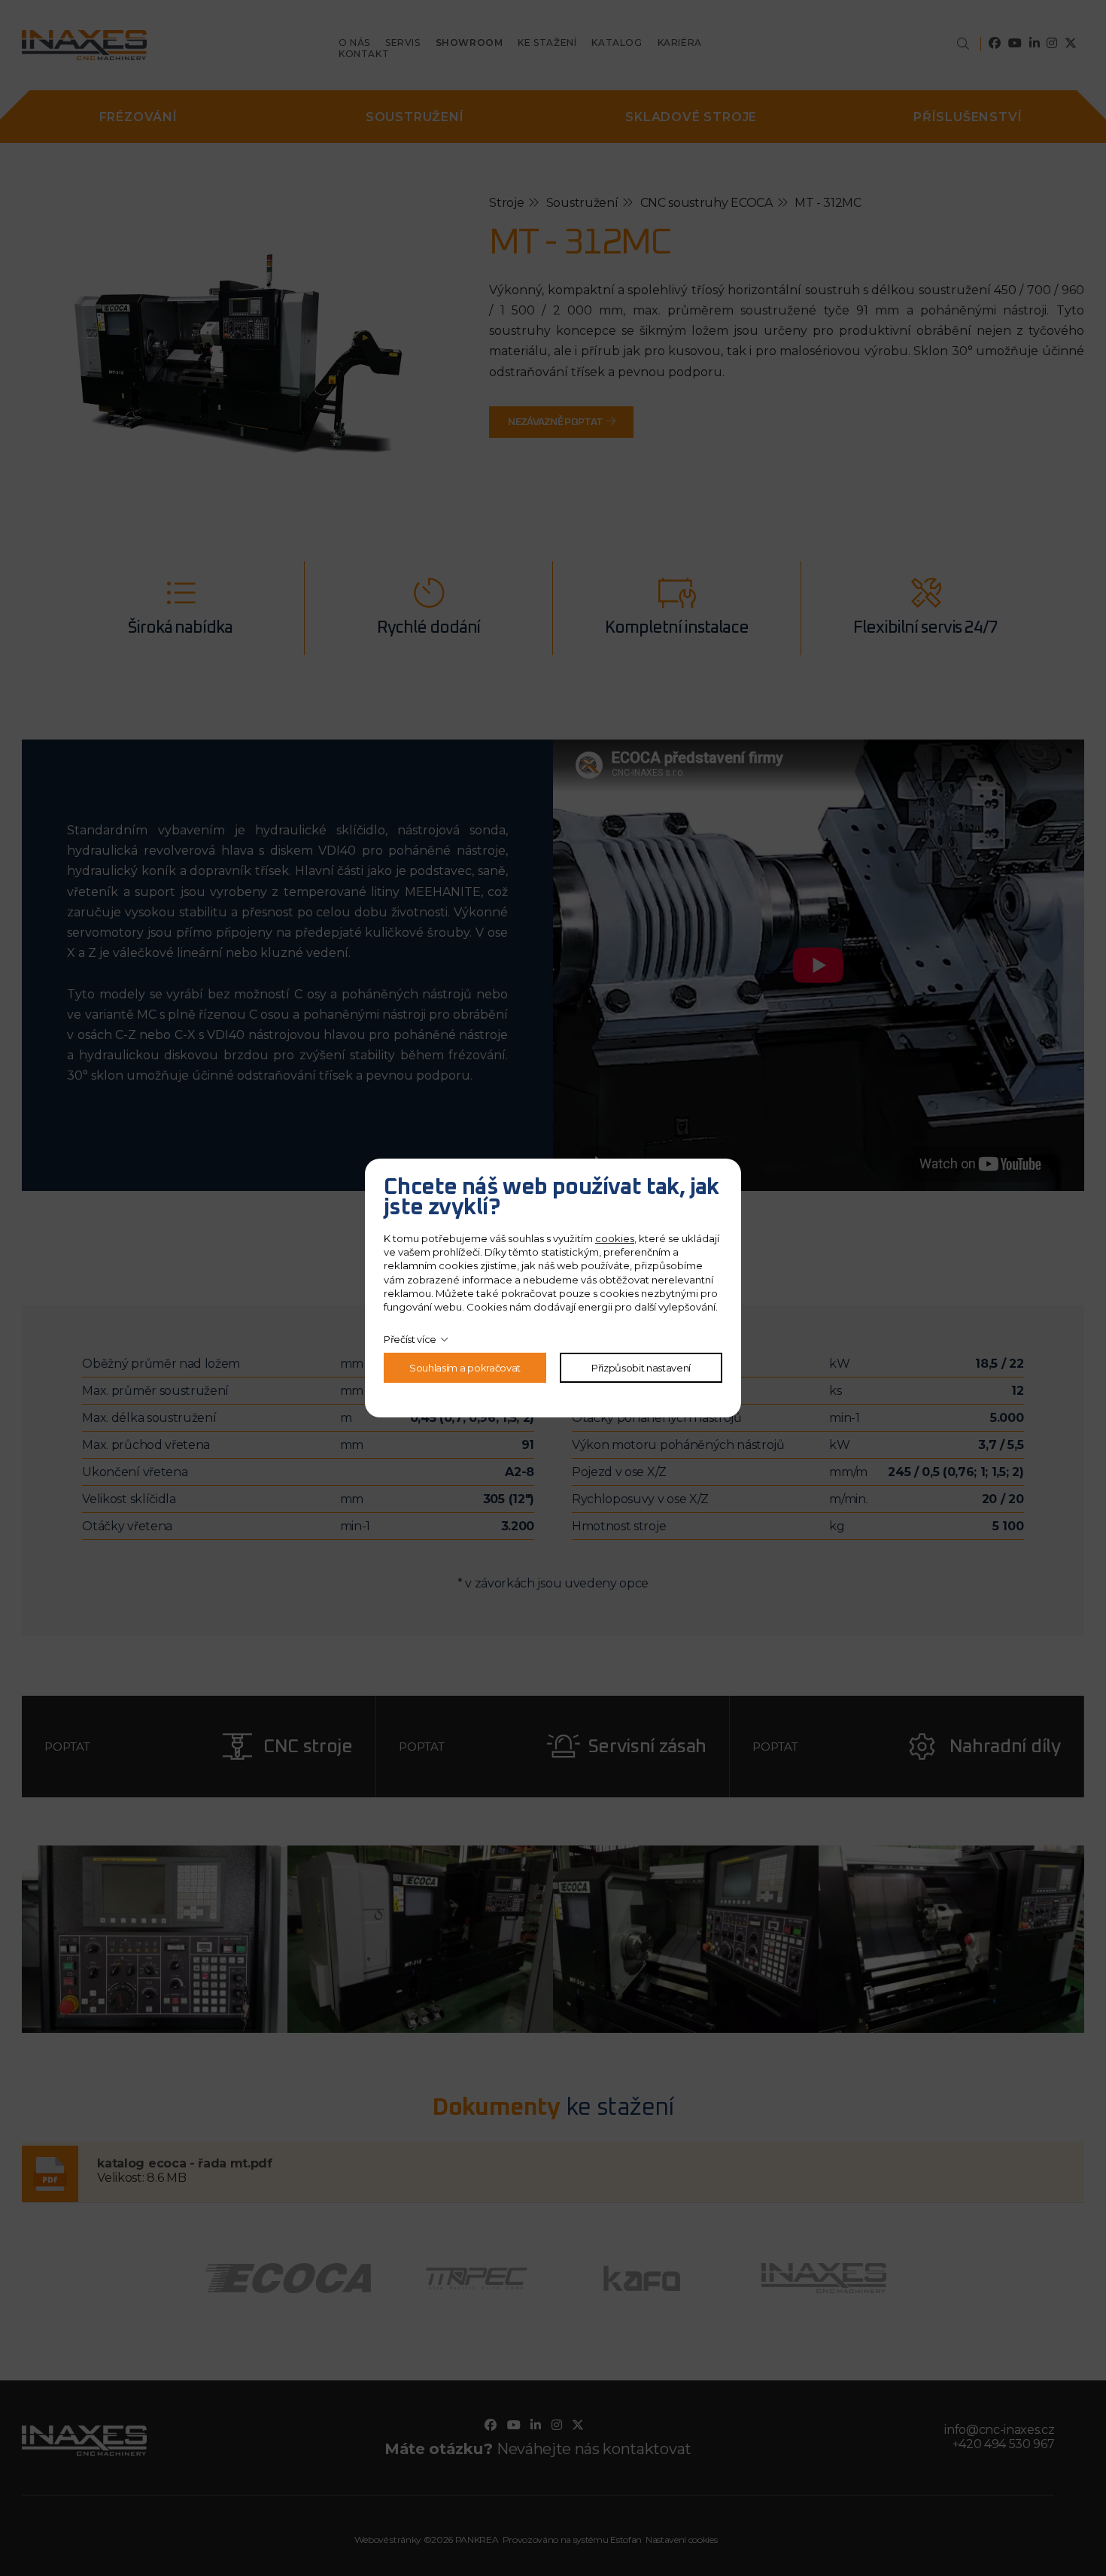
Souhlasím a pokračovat (465, 1368)
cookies (615, 1238)
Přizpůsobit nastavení (641, 1368)
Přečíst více (410, 1339)
